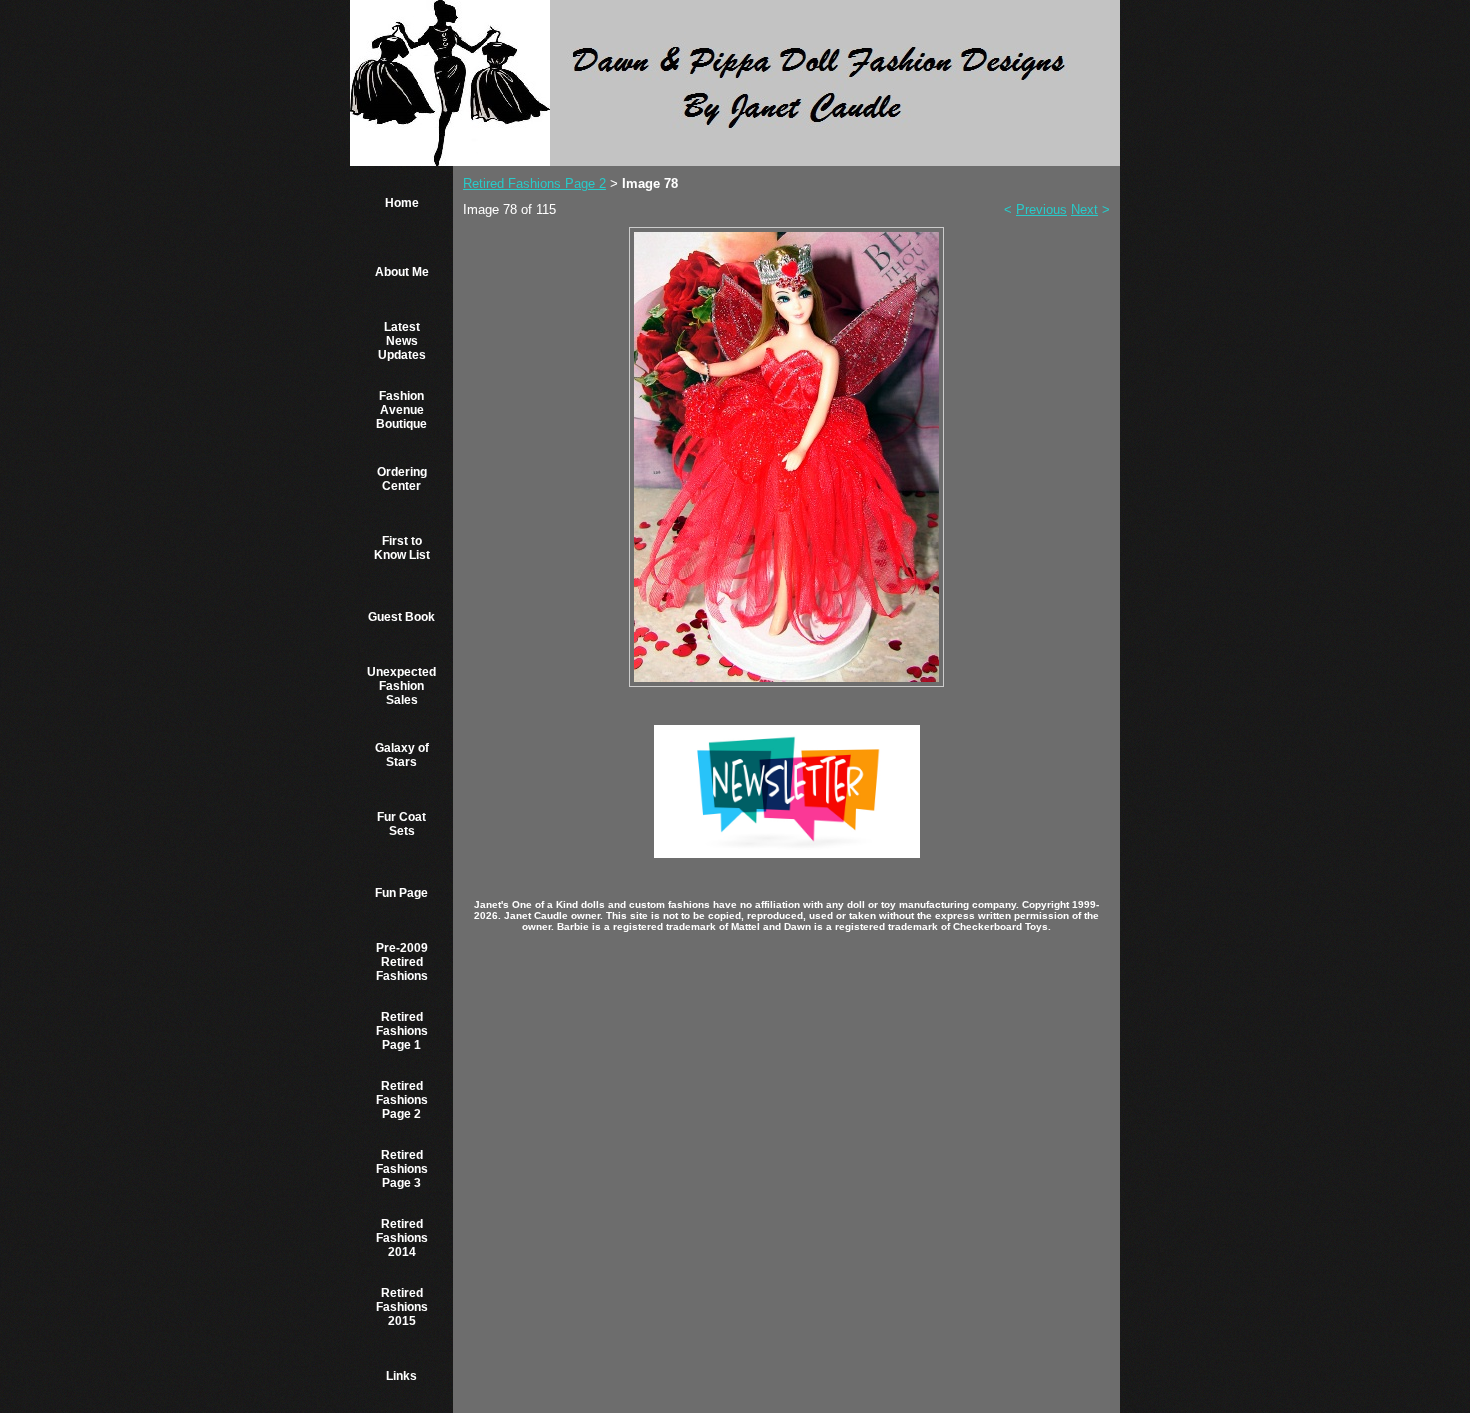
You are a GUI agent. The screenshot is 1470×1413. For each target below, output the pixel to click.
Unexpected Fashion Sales (401, 686)
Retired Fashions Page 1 (402, 1031)
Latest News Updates (402, 341)
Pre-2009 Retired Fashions (402, 962)
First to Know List (402, 548)
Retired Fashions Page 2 (402, 1100)
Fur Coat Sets (401, 824)
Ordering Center (402, 479)
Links (401, 1376)
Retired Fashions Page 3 (402, 1169)
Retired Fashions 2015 (402, 1307)
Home (402, 203)
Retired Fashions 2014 (402, 1238)
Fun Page (401, 893)
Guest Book (401, 617)
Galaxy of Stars (402, 755)
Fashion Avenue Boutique (401, 410)
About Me (402, 272)
